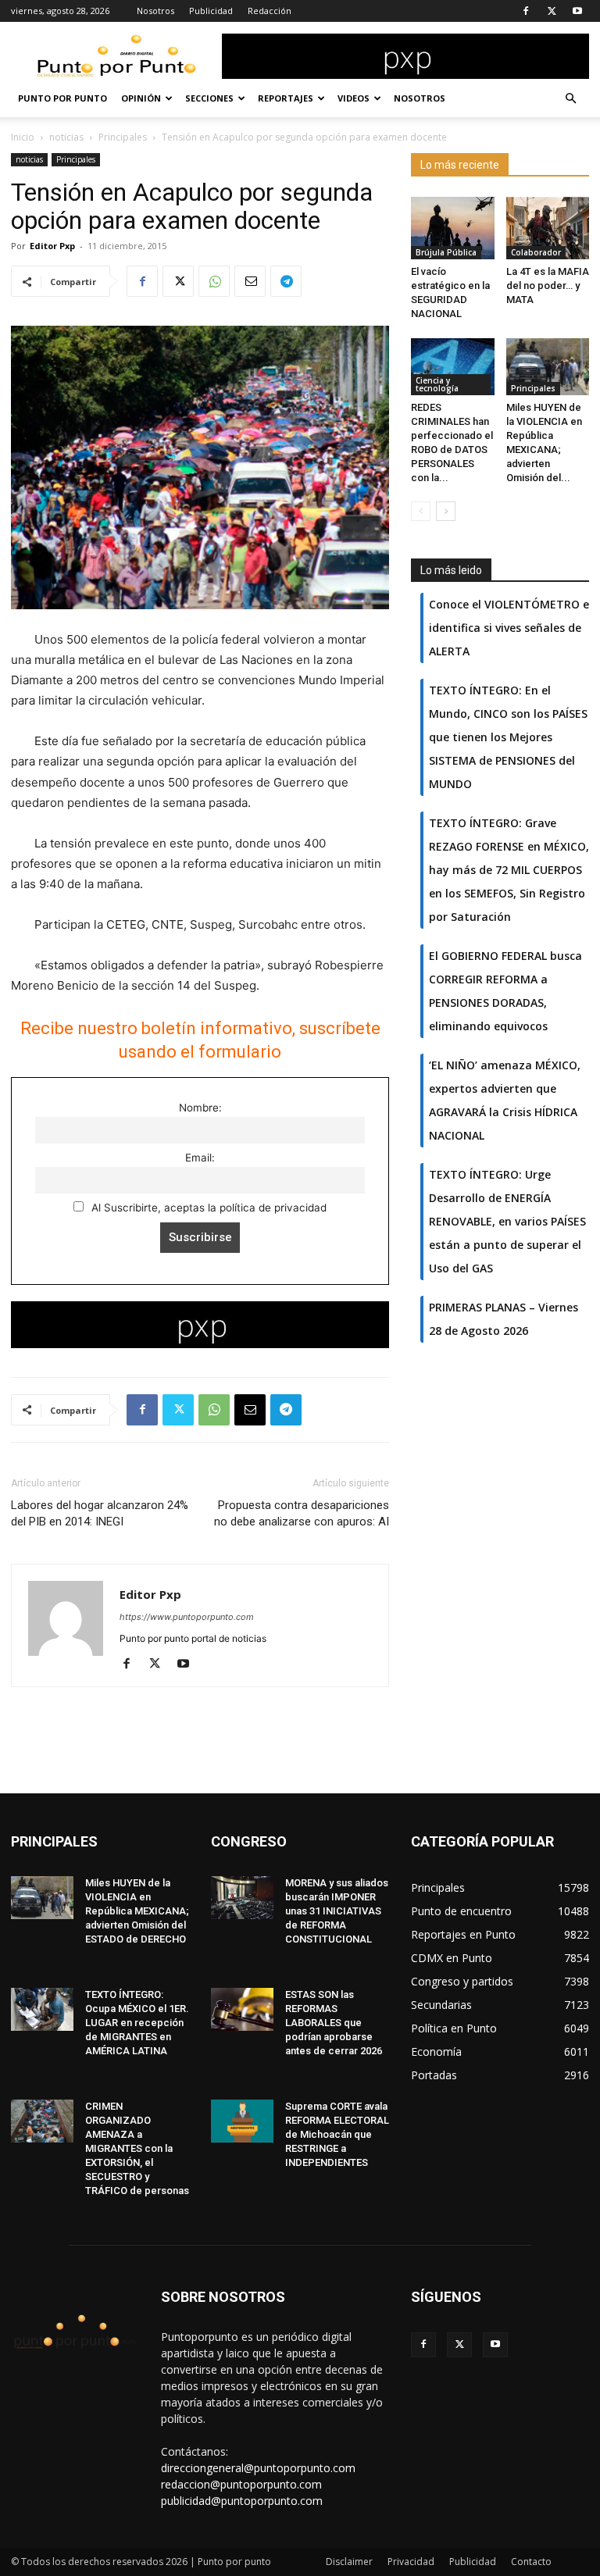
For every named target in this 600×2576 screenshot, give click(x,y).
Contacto (531, 2562)
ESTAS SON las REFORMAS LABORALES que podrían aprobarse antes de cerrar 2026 (334, 2023)
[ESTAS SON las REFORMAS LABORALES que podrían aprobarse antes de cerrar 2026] (242, 2009)
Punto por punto (62, 98)
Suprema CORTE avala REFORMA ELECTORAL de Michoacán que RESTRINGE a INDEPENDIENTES (337, 2134)
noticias (66, 137)
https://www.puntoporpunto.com (187, 1617)
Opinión (141, 98)
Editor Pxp (52, 246)
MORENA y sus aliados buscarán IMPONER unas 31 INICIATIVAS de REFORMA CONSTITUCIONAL (337, 1911)
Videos (354, 98)
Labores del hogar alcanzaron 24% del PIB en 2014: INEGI (100, 1513)
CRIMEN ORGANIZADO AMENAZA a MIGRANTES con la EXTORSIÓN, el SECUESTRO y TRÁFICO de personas (137, 2148)
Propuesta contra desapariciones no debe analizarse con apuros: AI (302, 1513)
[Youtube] (577, 11)
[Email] (250, 281)
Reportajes (286, 98)
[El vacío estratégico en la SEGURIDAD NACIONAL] (453, 228)
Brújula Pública (446, 252)
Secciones (209, 98)
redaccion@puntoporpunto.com (241, 2484)
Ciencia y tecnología (437, 384)
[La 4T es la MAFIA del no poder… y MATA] (548, 228)
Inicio (23, 137)
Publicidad (211, 11)
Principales (123, 137)
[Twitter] (552, 11)
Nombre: (200, 1108)
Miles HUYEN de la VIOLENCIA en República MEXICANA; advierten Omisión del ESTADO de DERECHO (137, 1911)
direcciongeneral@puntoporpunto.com (258, 2468)
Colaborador (536, 252)
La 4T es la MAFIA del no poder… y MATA (548, 285)
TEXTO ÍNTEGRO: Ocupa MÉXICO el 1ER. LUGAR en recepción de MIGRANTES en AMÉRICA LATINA (137, 2023)
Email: (200, 1158)
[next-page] (446, 511)
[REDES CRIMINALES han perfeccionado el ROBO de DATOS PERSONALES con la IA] (453, 367)
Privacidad (411, 2562)
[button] (570, 99)
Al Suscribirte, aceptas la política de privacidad (207, 1208)
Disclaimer (349, 2562)
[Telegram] (286, 281)
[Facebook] (526, 11)
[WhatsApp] (214, 281)
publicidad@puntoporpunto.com (242, 2501)
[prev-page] (421, 511)
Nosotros (155, 11)
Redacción (270, 11)
